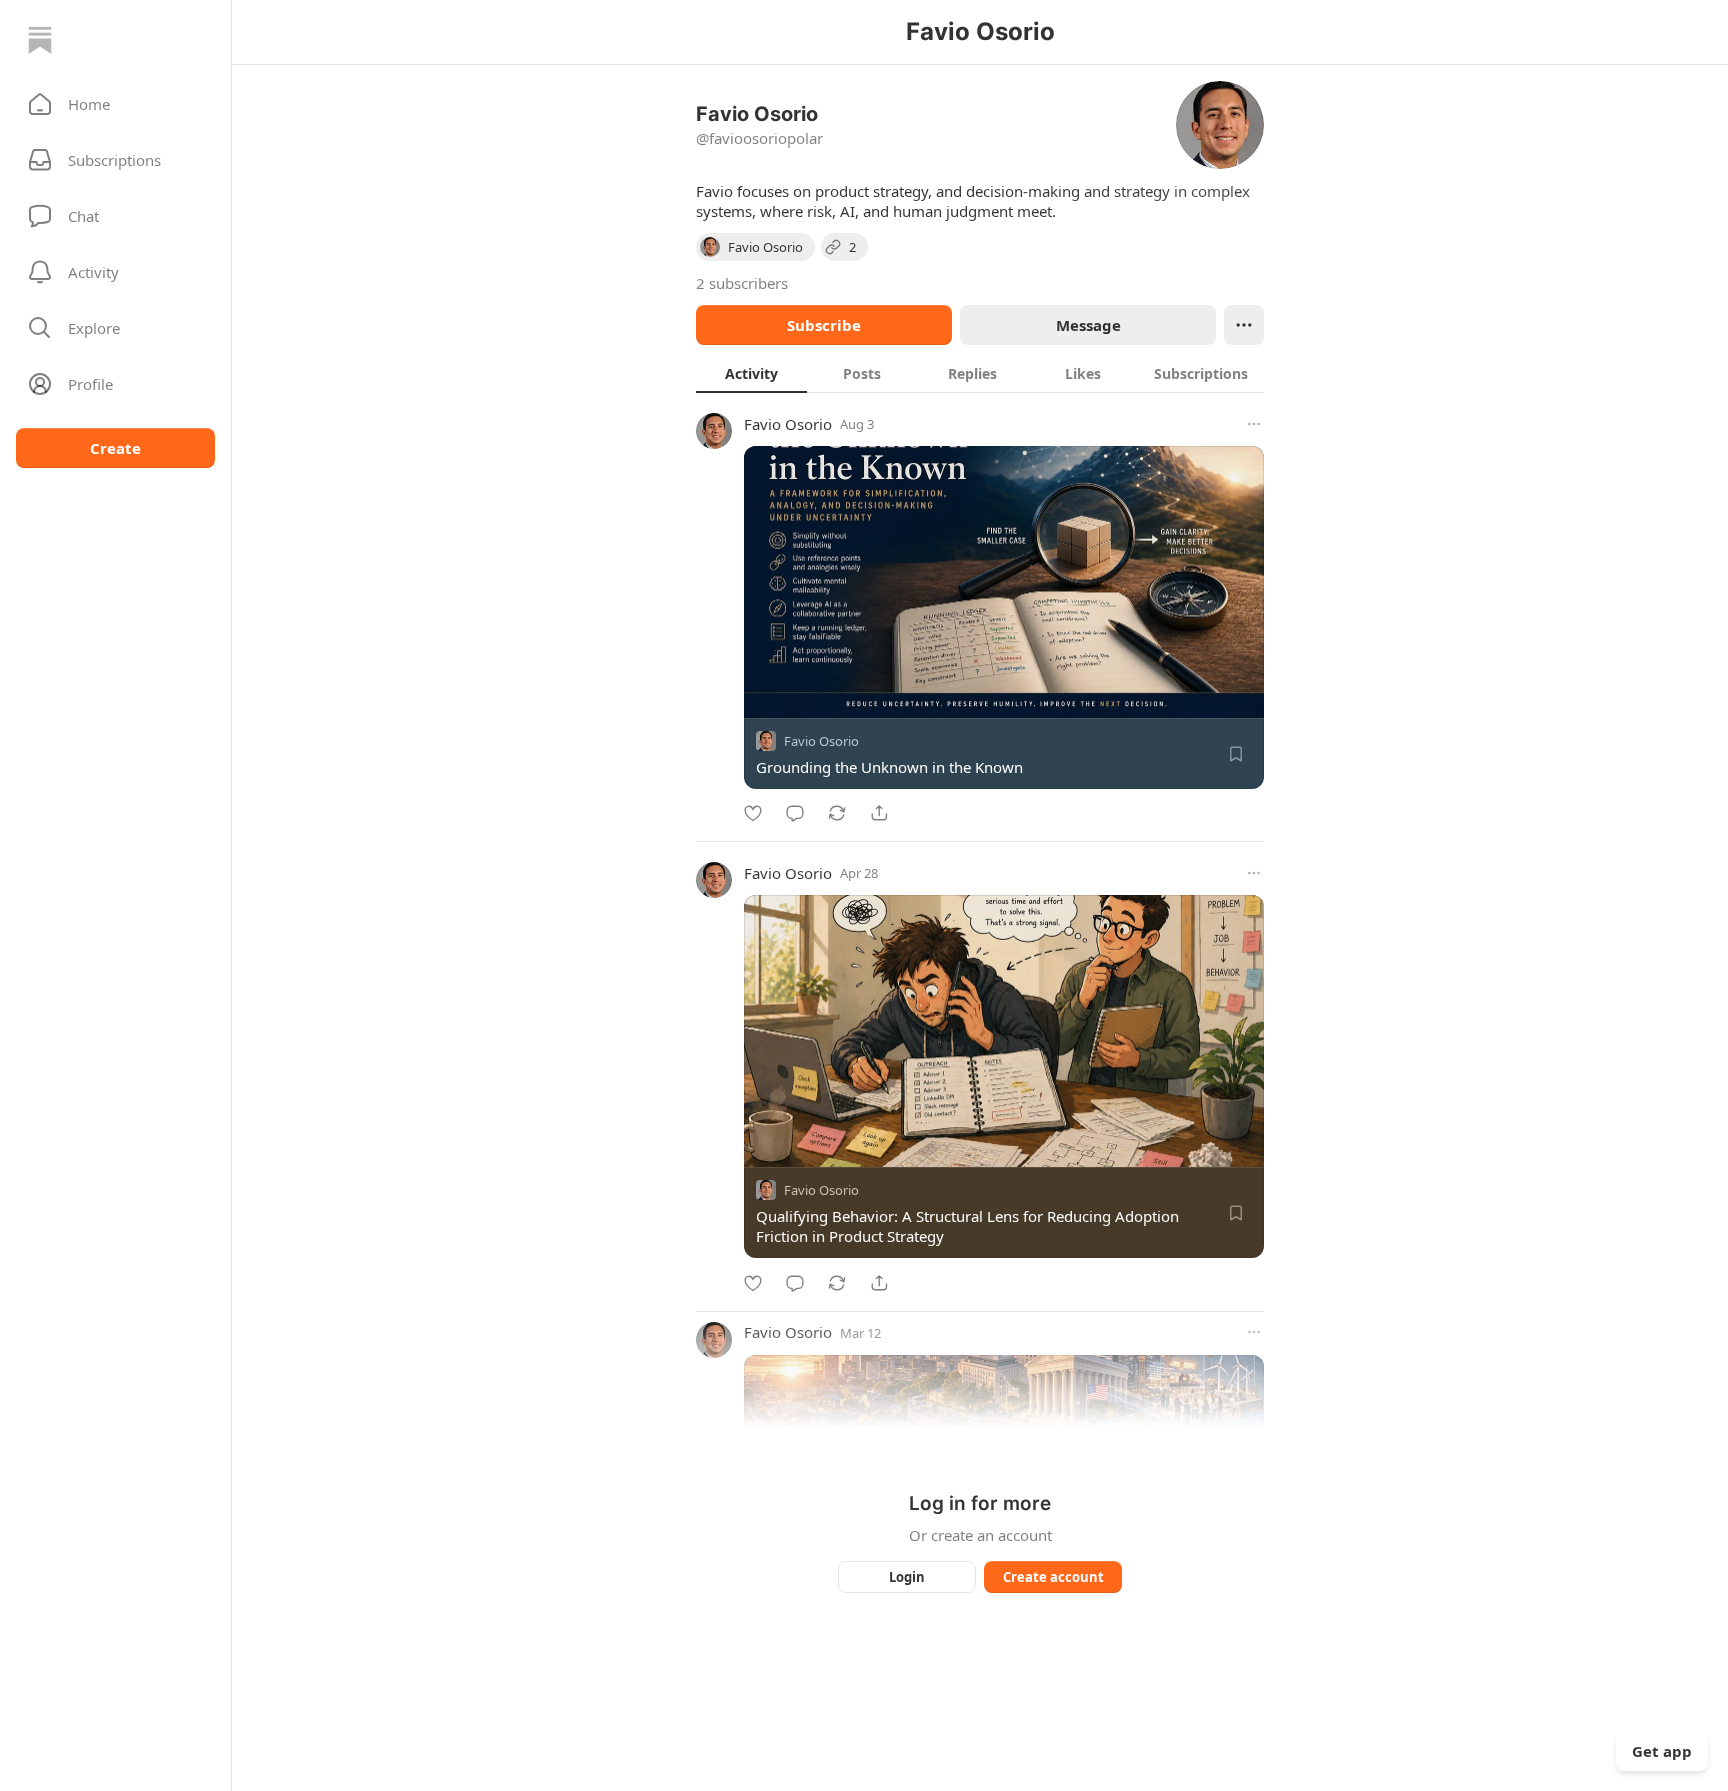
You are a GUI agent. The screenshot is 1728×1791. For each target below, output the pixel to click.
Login (907, 1577)
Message (1088, 325)
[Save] (1236, 754)
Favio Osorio (788, 424)
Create (115, 448)
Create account (1053, 1577)
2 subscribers (742, 283)
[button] (115, 104)
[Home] (40, 40)
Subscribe (824, 325)
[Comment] (795, 813)
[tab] (751, 373)
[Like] (753, 813)
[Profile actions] (1244, 325)
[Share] (879, 813)
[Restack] (837, 813)
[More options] (1254, 424)
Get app (1662, 1751)
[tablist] (980, 373)
